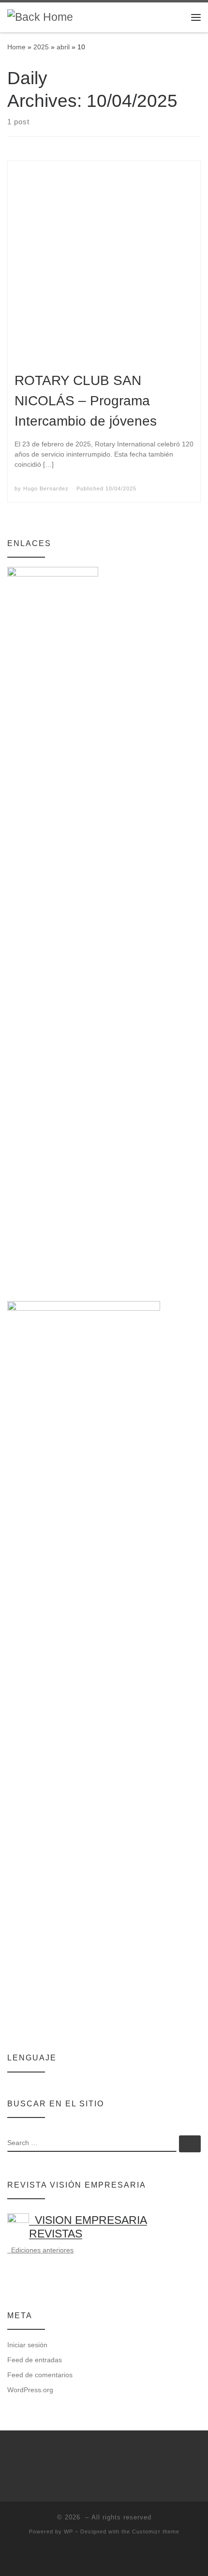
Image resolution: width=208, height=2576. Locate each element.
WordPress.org (30, 2390)
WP (68, 2532)
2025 (41, 47)
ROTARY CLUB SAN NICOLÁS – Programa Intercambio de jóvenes (86, 401)
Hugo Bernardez (46, 489)
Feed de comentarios (40, 2375)
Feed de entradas (35, 2360)
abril (63, 47)
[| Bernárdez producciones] (40, 17)
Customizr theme (156, 2532)
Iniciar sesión (27, 2345)
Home (16, 47)
